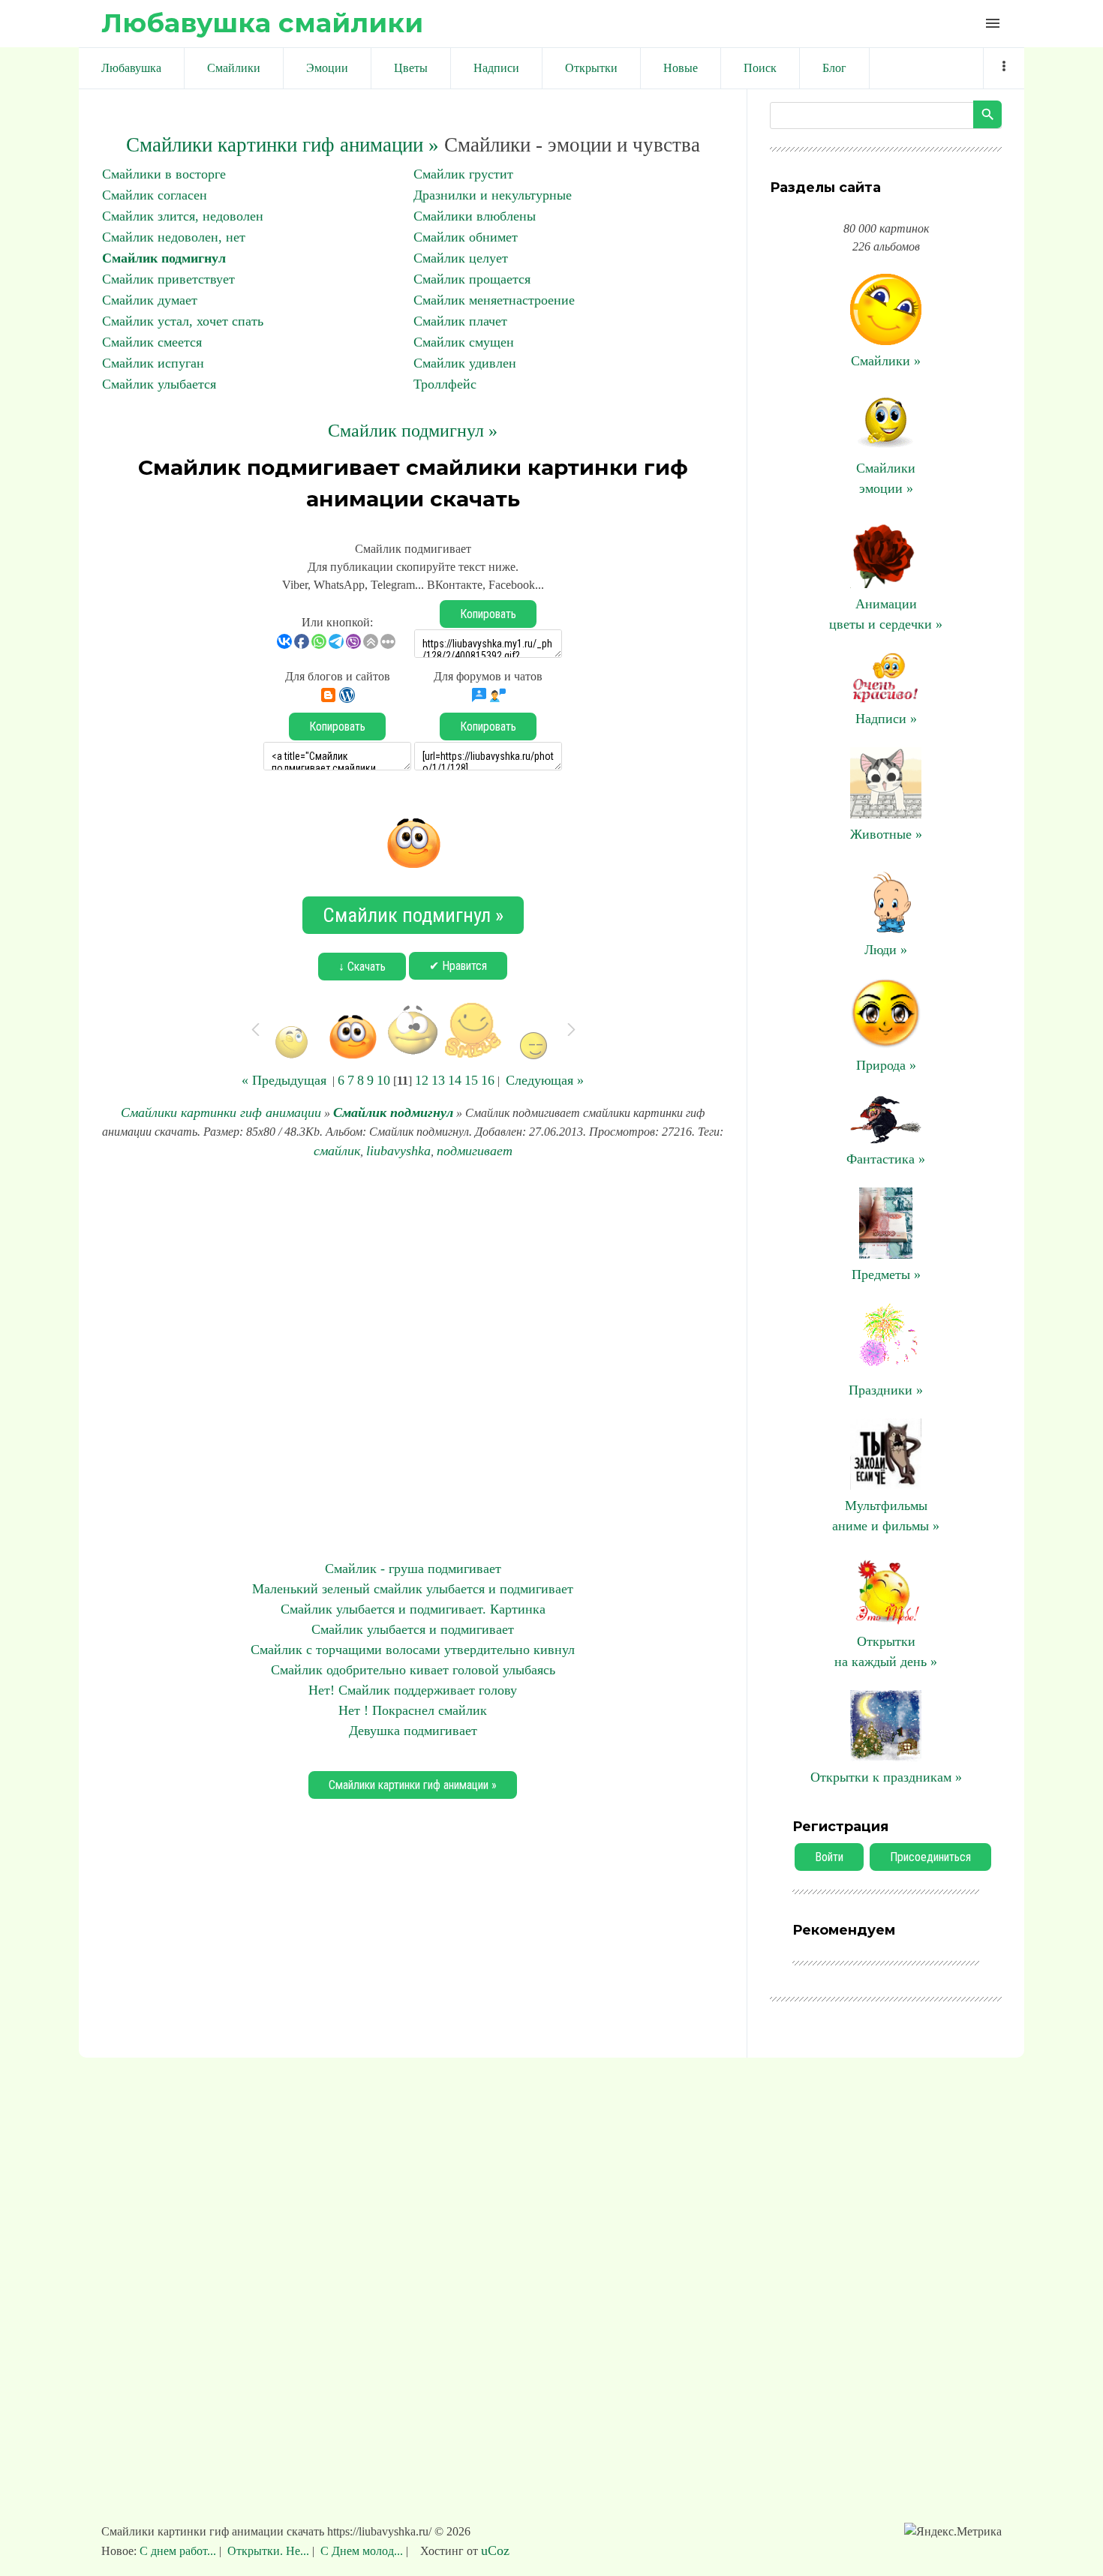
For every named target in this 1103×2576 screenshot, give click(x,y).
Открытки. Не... (268, 2551)
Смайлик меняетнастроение (494, 300)
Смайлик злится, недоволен (183, 216)
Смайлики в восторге (164, 174)
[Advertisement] (413, 1360)
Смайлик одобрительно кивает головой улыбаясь (413, 1670)
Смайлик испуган (153, 363)
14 (455, 1080)
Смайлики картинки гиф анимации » (283, 145)
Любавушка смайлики (262, 23)
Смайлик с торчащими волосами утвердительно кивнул (413, 1650)
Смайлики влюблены (475, 216)
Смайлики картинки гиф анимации (221, 1112)
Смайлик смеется (152, 342)
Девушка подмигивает (413, 1731)
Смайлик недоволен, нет (174, 237)
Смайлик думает (150, 300)
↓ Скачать (362, 967)
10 (383, 1080)
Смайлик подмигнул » (413, 431)
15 (471, 1080)
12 (422, 1080)
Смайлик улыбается (159, 384)
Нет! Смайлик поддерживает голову (413, 1690)
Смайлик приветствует (168, 279)
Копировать (488, 614)
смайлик (337, 1151)
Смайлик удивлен (465, 363)
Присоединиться (930, 1857)
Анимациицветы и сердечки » (886, 614)
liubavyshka (398, 1151)
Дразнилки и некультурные (493, 195)
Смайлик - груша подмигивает (413, 1569)
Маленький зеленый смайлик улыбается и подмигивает (413, 1589)
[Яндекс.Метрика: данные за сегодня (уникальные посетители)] (953, 2532)
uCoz (495, 2550)
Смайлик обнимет (466, 237)
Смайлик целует (461, 258)
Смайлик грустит (463, 174)
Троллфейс (445, 384)
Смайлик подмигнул (164, 258)
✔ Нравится (458, 966)
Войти (829, 1857)
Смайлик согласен (155, 195)
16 (488, 1080)
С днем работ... (179, 2551)
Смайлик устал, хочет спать (183, 321)
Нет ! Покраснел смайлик (413, 1710)
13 (438, 1080)
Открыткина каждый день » (886, 1651)
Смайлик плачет (460, 321)
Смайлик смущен (464, 342)
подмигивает (475, 1151)
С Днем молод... (362, 2551)
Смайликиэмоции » (886, 478)
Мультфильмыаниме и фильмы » (886, 1516)
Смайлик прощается (472, 279)
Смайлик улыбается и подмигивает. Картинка (413, 1609)
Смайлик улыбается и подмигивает (413, 1629)
